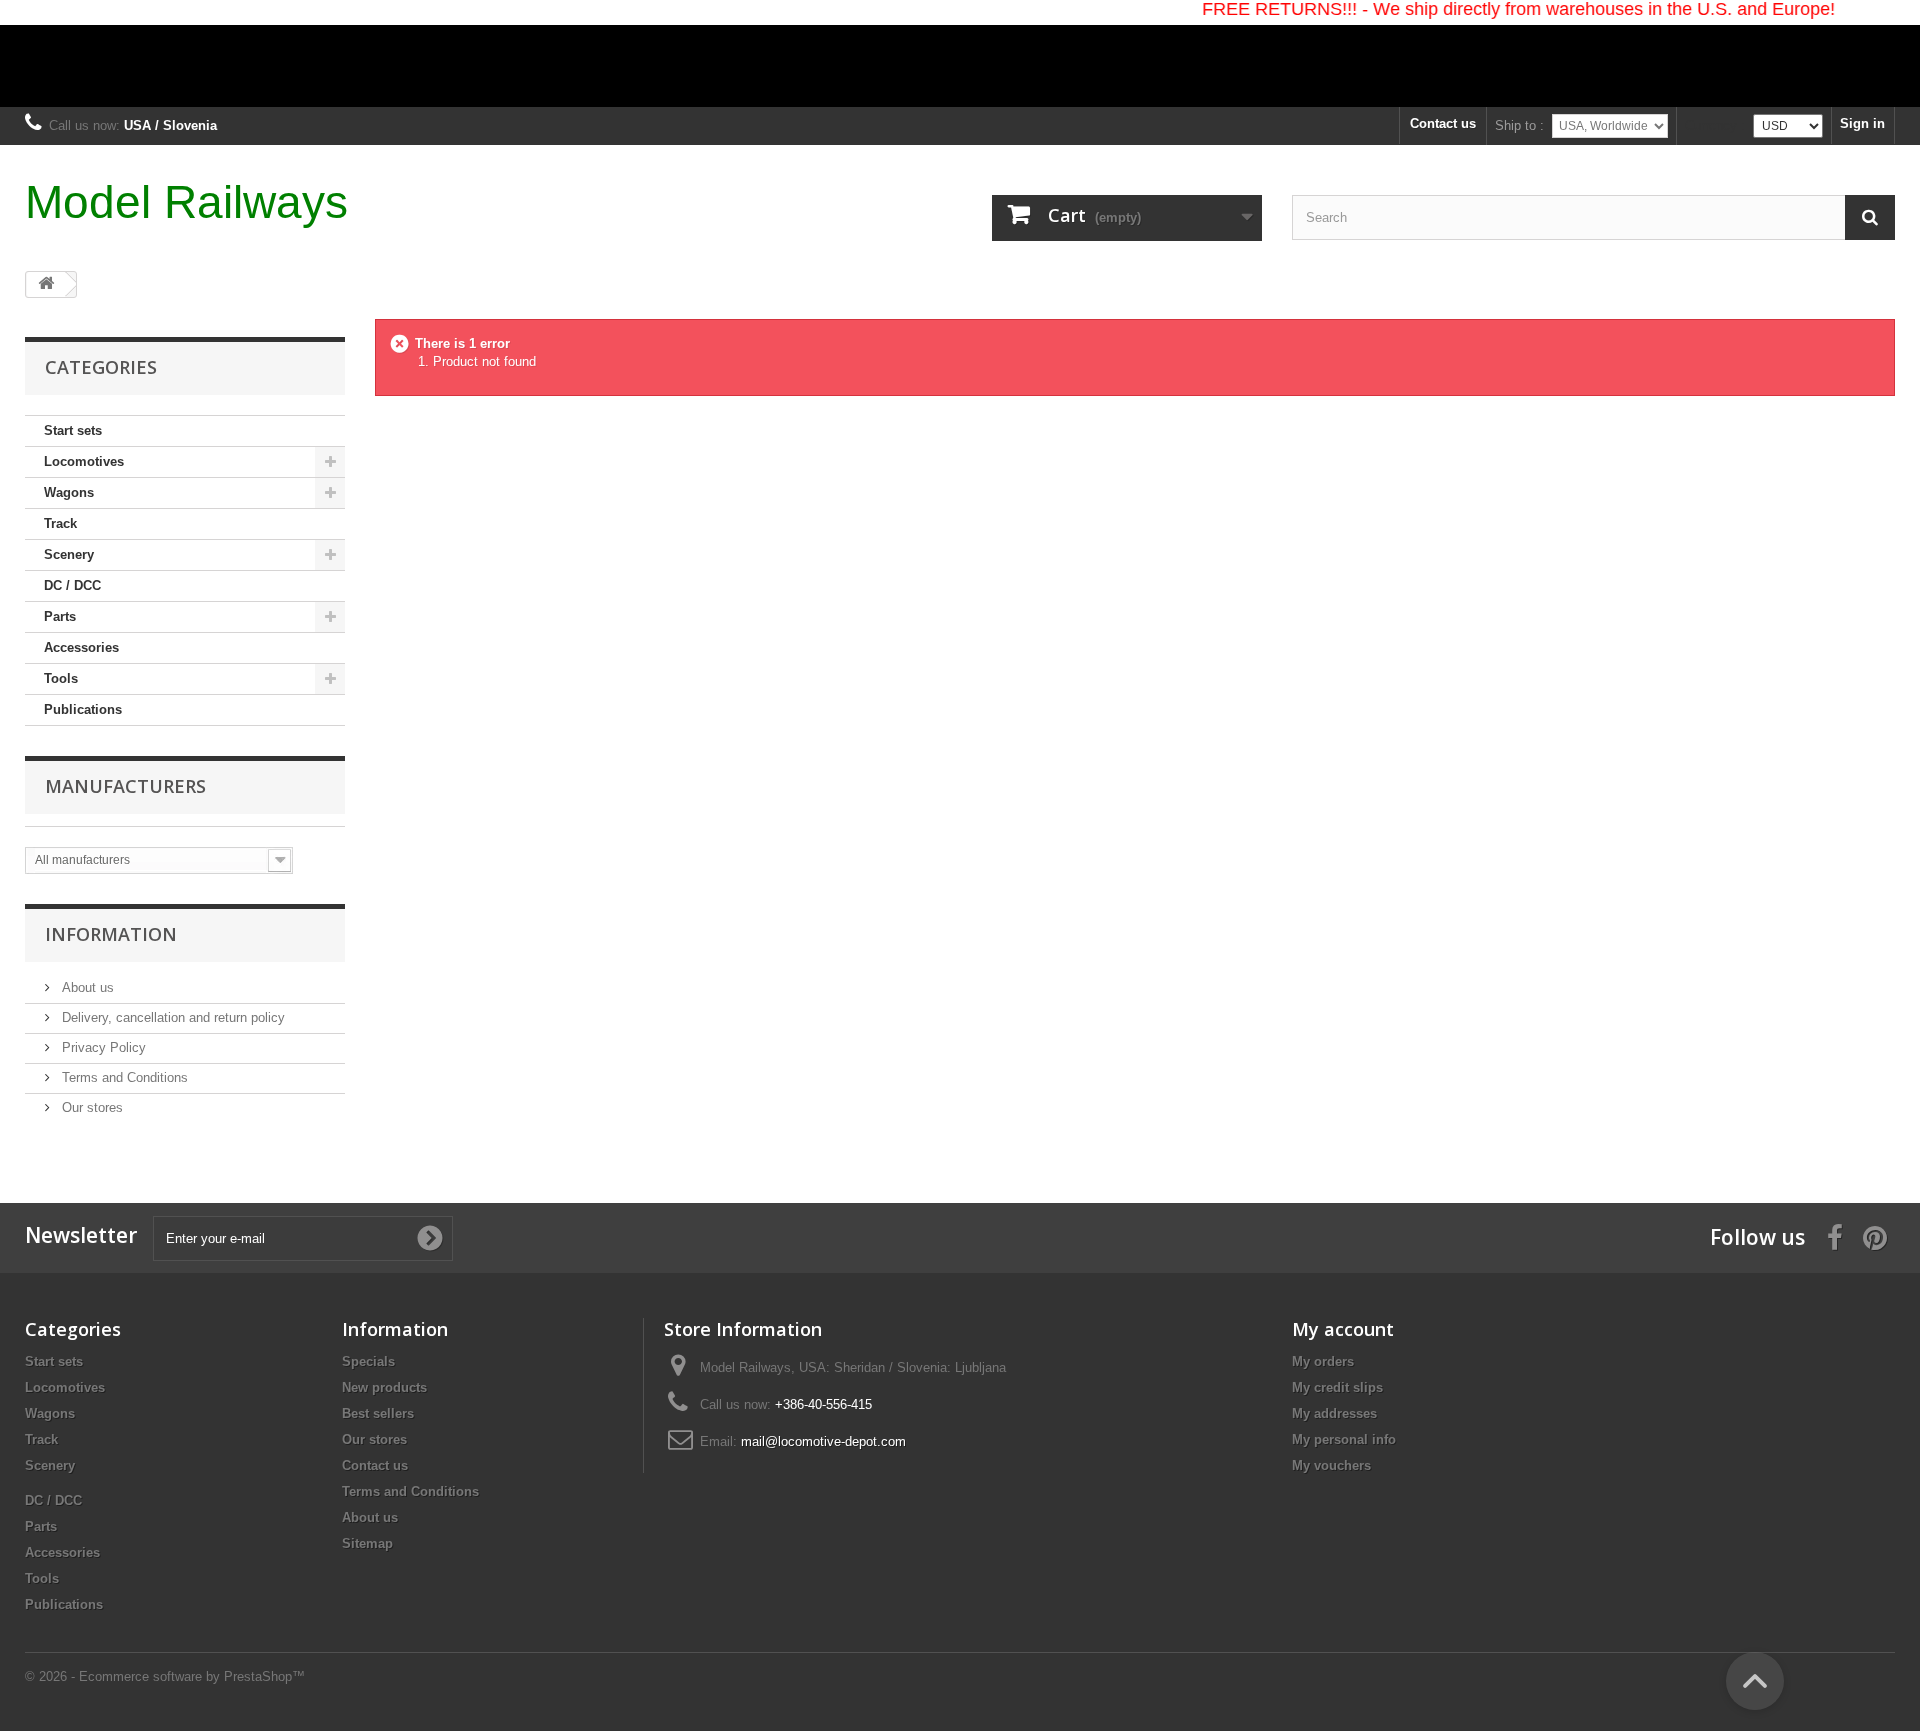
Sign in (1862, 123)
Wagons (69, 492)
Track (60, 523)
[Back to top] (1755, 1681)
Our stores (90, 1107)
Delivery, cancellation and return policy (171, 1017)
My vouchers (1331, 1465)
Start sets (73, 430)
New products (384, 1387)
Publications (83, 709)
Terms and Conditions (123, 1077)
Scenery (69, 554)
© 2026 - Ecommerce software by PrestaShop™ (165, 1676)
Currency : (1715, 125)
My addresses (1334, 1413)
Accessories (81, 647)
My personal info (1344, 1439)
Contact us (1443, 123)
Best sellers (378, 1413)
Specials (368, 1361)
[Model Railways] (960, 53)
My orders (1323, 1361)
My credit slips (1337, 1387)
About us (86, 987)
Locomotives (84, 461)
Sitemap (367, 1543)
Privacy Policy (102, 1047)
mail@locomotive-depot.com (823, 1441)
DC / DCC (72, 585)
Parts (60, 616)
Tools (61, 678)
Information (111, 934)
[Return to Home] (46, 284)
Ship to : (1519, 125)
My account (1343, 1329)
